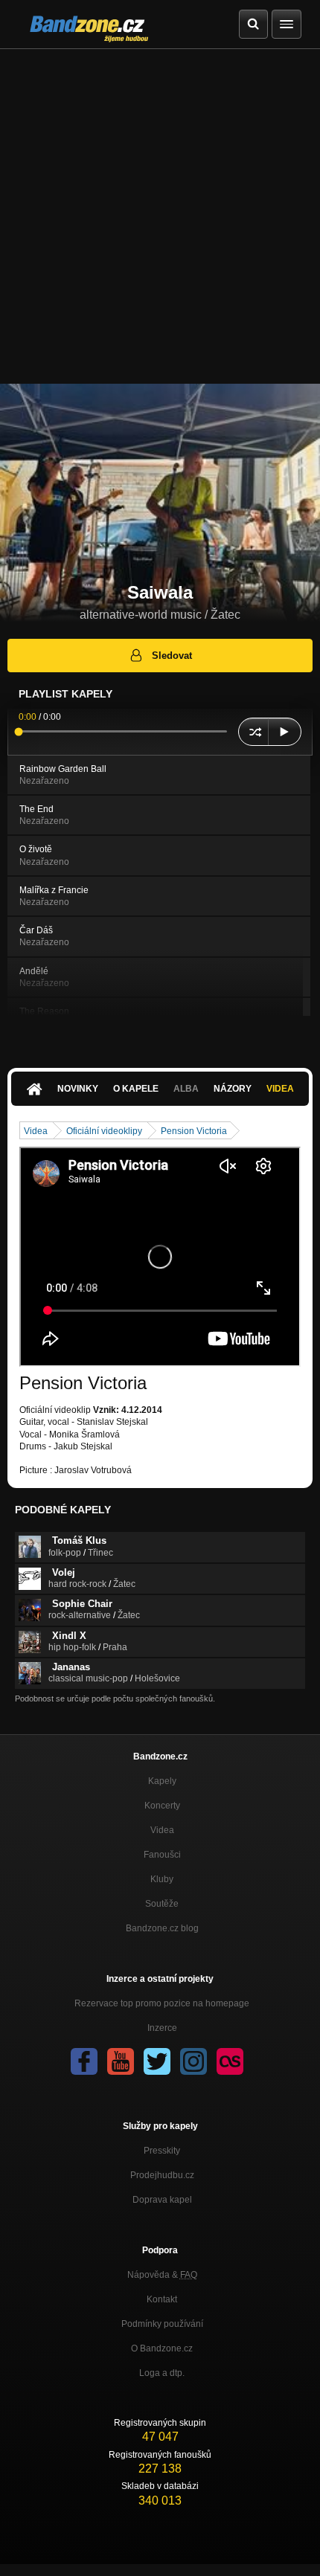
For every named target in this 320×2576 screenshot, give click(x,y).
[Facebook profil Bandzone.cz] (84, 2061)
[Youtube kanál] (121, 2061)
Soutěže (162, 1904)
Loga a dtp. (162, 2373)
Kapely (162, 1781)
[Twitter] (157, 2061)
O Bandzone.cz (162, 2348)
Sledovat (172, 656)
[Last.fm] (230, 2061)
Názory (233, 1089)
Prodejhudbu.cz (162, 2175)
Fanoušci (162, 1855)
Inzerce (162, 2028)
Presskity (162, 2151)
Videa (280, 1089)
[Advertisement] (160, 216)
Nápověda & (162, 2275)
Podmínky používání (162, 2324)
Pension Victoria (194, 1131)
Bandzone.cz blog (162, 1928)
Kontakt (162, 2299)
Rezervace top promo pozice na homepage (162, 2003)
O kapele (136, 1089)
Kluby (162, 1879)
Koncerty (162, 1806)
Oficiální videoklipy (104, 1131)
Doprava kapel (162, 2200)
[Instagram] (193, 2061)
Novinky (78, 1089)
